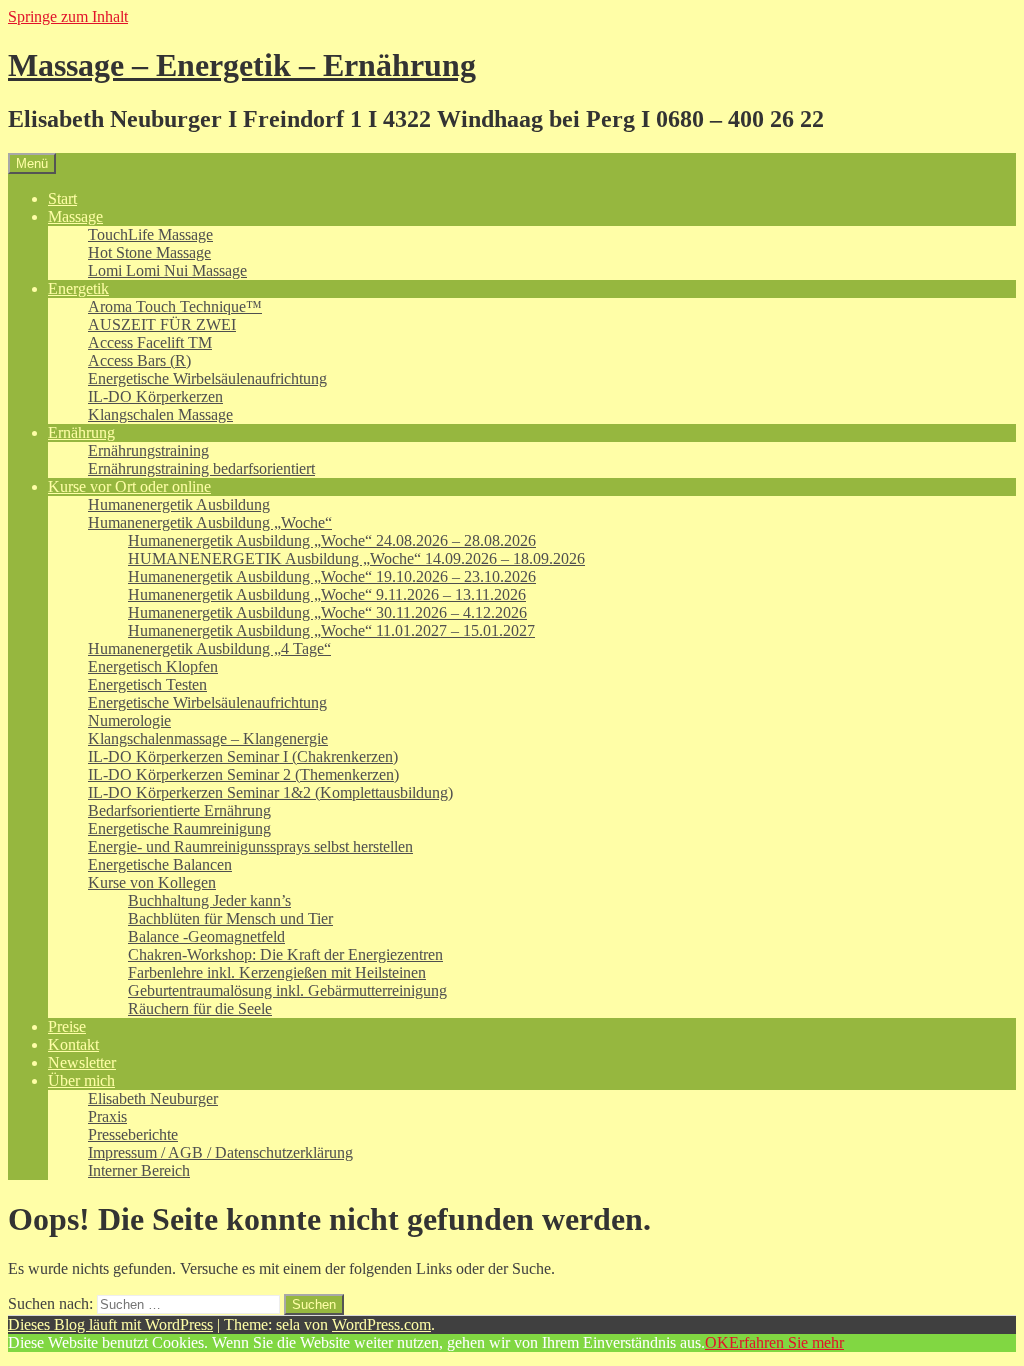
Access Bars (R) (139, 360)
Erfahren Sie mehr (786, 1342)
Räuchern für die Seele (200, 1008)
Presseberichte (133, 1134)
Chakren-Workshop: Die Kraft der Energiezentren (285, 954)
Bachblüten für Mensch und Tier (230, 918)
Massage (75, 216)
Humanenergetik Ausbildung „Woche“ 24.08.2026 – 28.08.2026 (332, 540)
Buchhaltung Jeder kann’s (209, 900)
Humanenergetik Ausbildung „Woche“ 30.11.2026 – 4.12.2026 (327, 612)
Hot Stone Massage (149, 252)
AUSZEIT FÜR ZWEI (162, 324)
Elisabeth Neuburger (153, 1098)
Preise (67, 1026)
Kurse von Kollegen (152, 882)
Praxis (107, 1116)
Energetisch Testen (147, 684)
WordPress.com (381, 1324)
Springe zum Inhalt (68, 16)
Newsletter (82, 1062)
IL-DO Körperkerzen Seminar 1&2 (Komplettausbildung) (270, 792)
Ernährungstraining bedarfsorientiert (201, 468)
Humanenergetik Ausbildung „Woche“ (210, 522)
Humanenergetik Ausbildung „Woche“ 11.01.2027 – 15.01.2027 (331, 630)
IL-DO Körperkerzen (155, 396)
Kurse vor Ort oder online (129, 486)
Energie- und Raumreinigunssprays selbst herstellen (250, 846)
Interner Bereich (139, 1170)
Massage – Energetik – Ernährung (242, 65)
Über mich (81, 1080)
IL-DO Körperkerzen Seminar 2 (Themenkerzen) (243, 774)
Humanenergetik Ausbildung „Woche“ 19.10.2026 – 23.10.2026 (332, 576)
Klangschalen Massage (160, 414)
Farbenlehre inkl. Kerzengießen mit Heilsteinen (277, 972)
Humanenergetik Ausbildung (179, 504)
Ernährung (81, 432)
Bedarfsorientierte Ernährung (179, 810)
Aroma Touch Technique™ (175, 306)
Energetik (78, 288)
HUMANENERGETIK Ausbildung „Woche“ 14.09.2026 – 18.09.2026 (356, 558)
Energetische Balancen (160, 864)
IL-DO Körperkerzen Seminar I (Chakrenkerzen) (243, 756)
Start (62, 198)
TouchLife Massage (150, 234)
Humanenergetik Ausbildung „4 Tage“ (209, 648)
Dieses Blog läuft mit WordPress (110, 1324)
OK (717, 1342)
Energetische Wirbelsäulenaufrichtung (207, 378)
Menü (32, 163)
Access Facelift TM (150, 342)
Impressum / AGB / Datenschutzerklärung (220, 1152)
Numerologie (129, 720)
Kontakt (73, 1044)
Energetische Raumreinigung (179, 828)
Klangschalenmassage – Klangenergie (208, 738)
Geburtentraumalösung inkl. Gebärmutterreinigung (287, 990)
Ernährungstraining (148, 450)
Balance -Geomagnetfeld (206, 936)
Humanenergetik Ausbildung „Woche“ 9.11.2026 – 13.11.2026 (327, 594)
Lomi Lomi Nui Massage (167, 270)
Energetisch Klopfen (153, 666)
